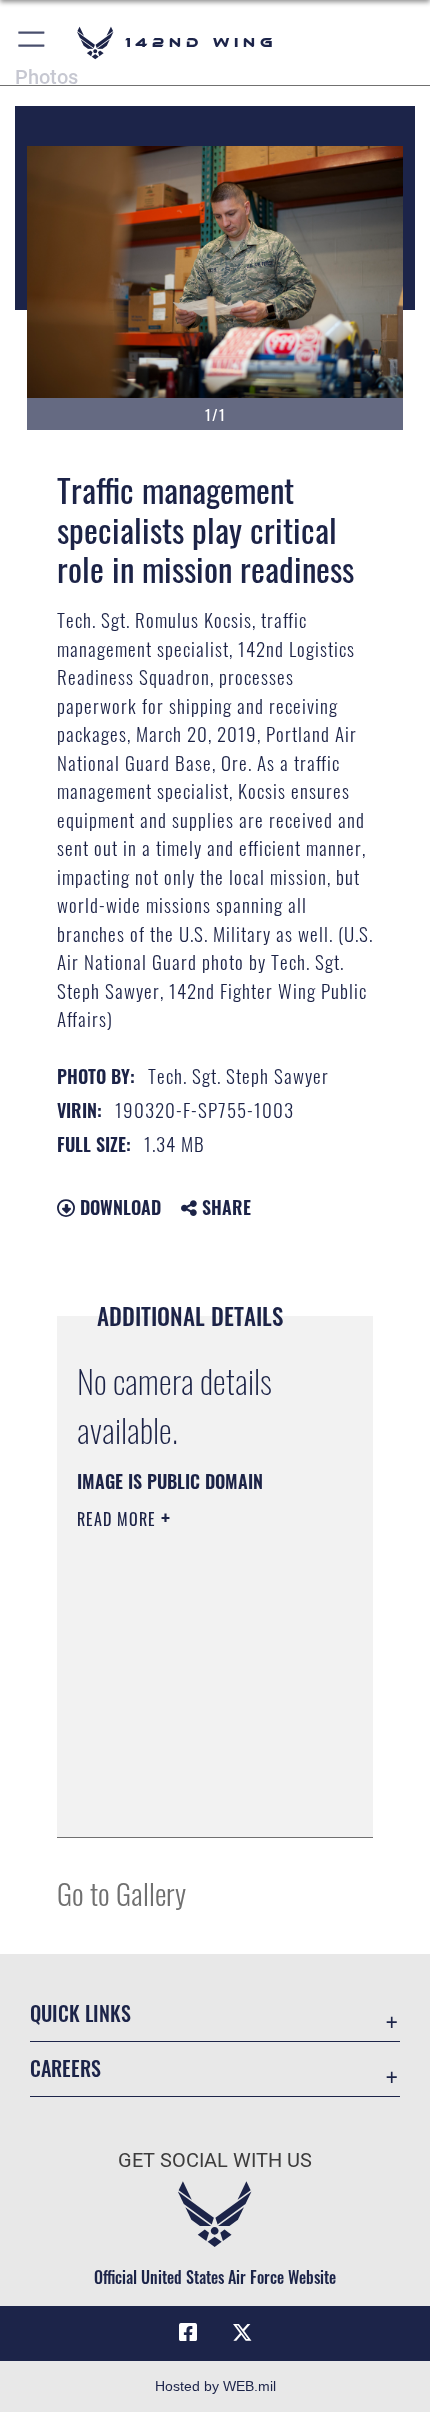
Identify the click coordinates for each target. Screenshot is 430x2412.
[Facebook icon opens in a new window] (188, 2333)
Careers (65, 2068)
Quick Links (80, 2013)
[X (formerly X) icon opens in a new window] (242, 2333)
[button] (32, 42)
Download (118, 1207)
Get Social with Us (215, 2160)
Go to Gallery (121, 1892)
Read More (119, 1519)
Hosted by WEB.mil (215, 2386)
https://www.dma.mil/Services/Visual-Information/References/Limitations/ (198, 1800)
